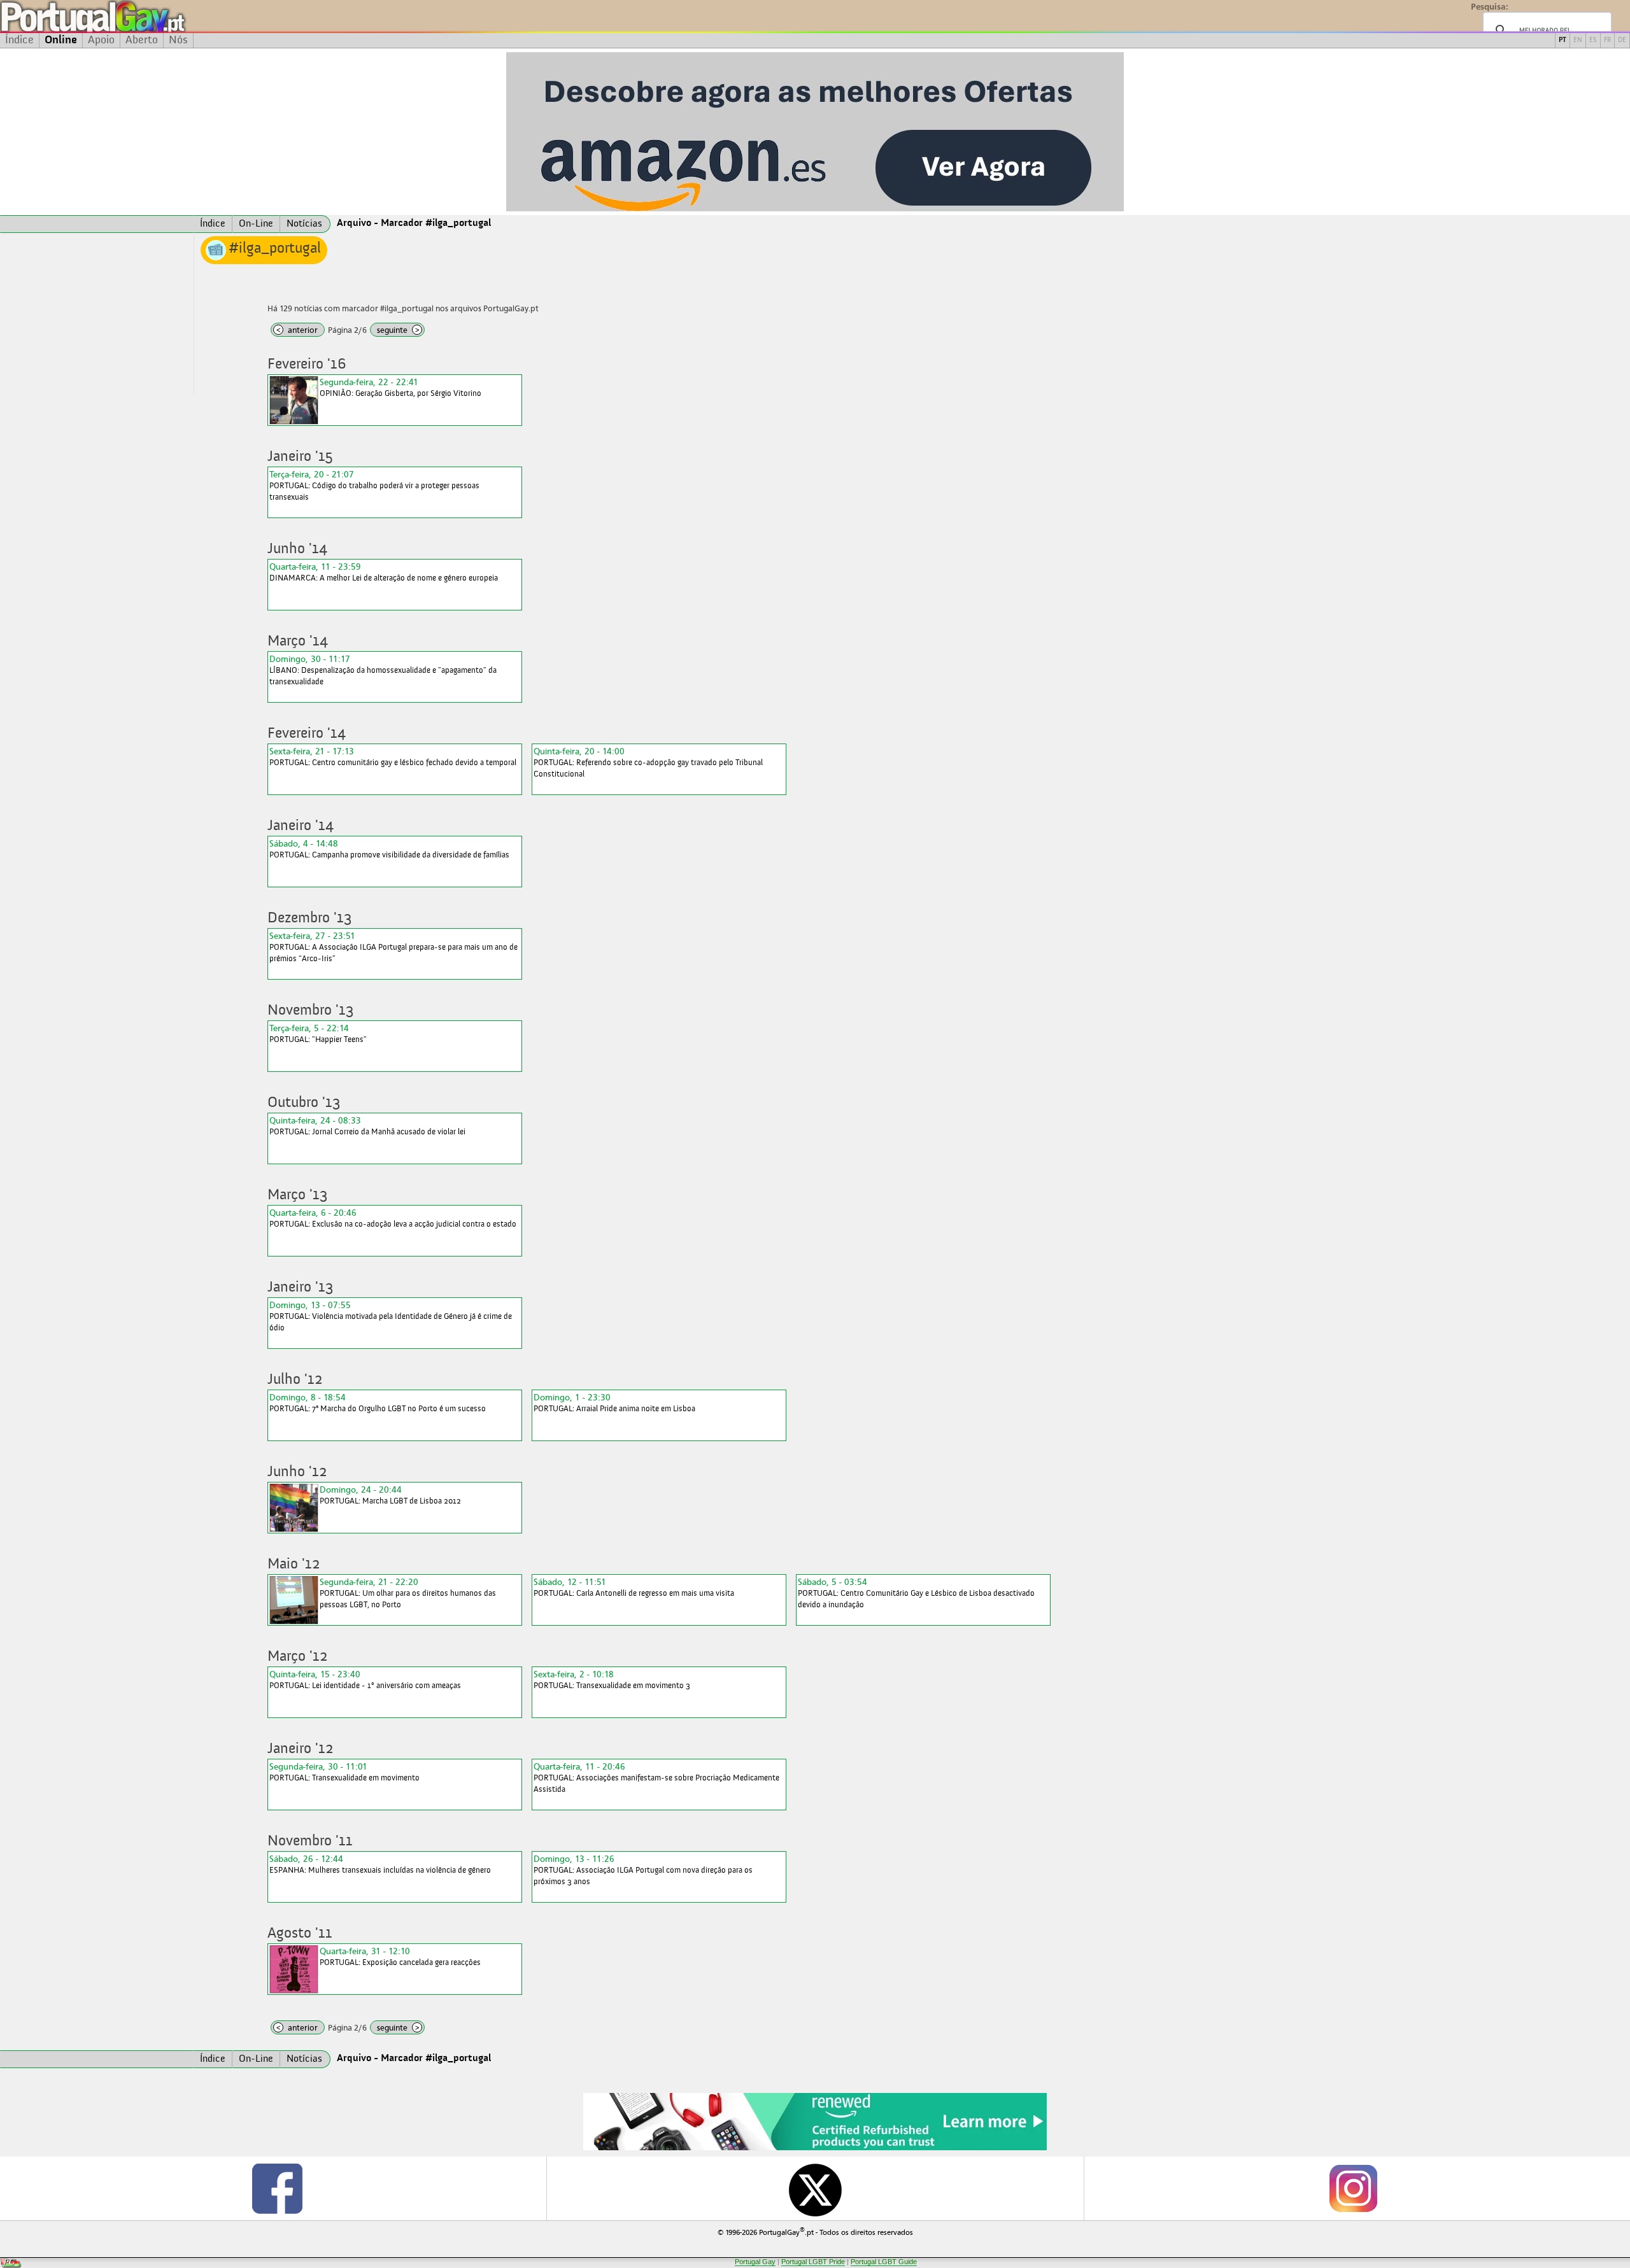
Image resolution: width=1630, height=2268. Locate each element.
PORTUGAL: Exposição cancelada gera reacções (400, 1956)
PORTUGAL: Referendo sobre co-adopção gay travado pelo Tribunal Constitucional (648, 762)
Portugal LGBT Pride (813, 2262)
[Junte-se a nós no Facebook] (277, 2188)
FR (1607, 40)
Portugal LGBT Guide (884, 2262)
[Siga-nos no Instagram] (1353, 2188)
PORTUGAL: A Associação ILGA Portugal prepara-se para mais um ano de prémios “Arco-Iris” (393, 947)
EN (1578, 40)
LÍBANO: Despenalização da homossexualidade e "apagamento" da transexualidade (383, 670)
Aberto (142, 40)
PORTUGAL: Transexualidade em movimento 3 (612, 1680)
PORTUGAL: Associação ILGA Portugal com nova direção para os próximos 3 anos (643, 1870)
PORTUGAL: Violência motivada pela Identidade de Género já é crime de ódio (391, 1316)
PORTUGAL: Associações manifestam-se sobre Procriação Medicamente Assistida (656, 1778)
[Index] (97, 224)
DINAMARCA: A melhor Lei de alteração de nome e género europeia (384, 572)
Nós (178, 40)
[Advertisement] (97, 314)
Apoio (101, 40)
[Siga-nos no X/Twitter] (815, 2188)
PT (1563, 40)
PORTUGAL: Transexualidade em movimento (344, 1772)
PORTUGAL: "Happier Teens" (318, 1033)
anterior (297, 330)
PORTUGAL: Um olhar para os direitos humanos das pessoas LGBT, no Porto (408, 1593)
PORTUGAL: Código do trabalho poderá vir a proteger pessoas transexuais (374, 485)
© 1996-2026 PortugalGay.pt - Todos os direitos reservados (815, 2231)
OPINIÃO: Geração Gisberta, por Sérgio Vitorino (400, 387)
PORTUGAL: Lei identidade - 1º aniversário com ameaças (365, 1680)
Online (61, 40)
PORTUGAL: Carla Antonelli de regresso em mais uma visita (634, 1587)
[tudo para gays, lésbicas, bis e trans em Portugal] (127, 16)
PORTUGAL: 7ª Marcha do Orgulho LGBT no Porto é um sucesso (378, 1403)
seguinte (398, 330)
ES (1593, 40)
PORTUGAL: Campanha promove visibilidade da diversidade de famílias (389, 849)
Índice (19, 40)
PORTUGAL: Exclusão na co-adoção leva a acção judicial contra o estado (393, 1218)
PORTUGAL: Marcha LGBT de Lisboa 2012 (390, 1495)
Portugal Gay (755, 2262)
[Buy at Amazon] (815, 2148)
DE (1622, 40)
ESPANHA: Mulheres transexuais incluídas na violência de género (380, 1864)
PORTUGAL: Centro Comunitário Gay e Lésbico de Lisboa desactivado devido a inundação (916, 1593)
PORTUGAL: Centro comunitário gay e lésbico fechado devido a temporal (393, 757)
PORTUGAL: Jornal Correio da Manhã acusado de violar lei (367, 1126)
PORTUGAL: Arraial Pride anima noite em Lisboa (614, 1403)
